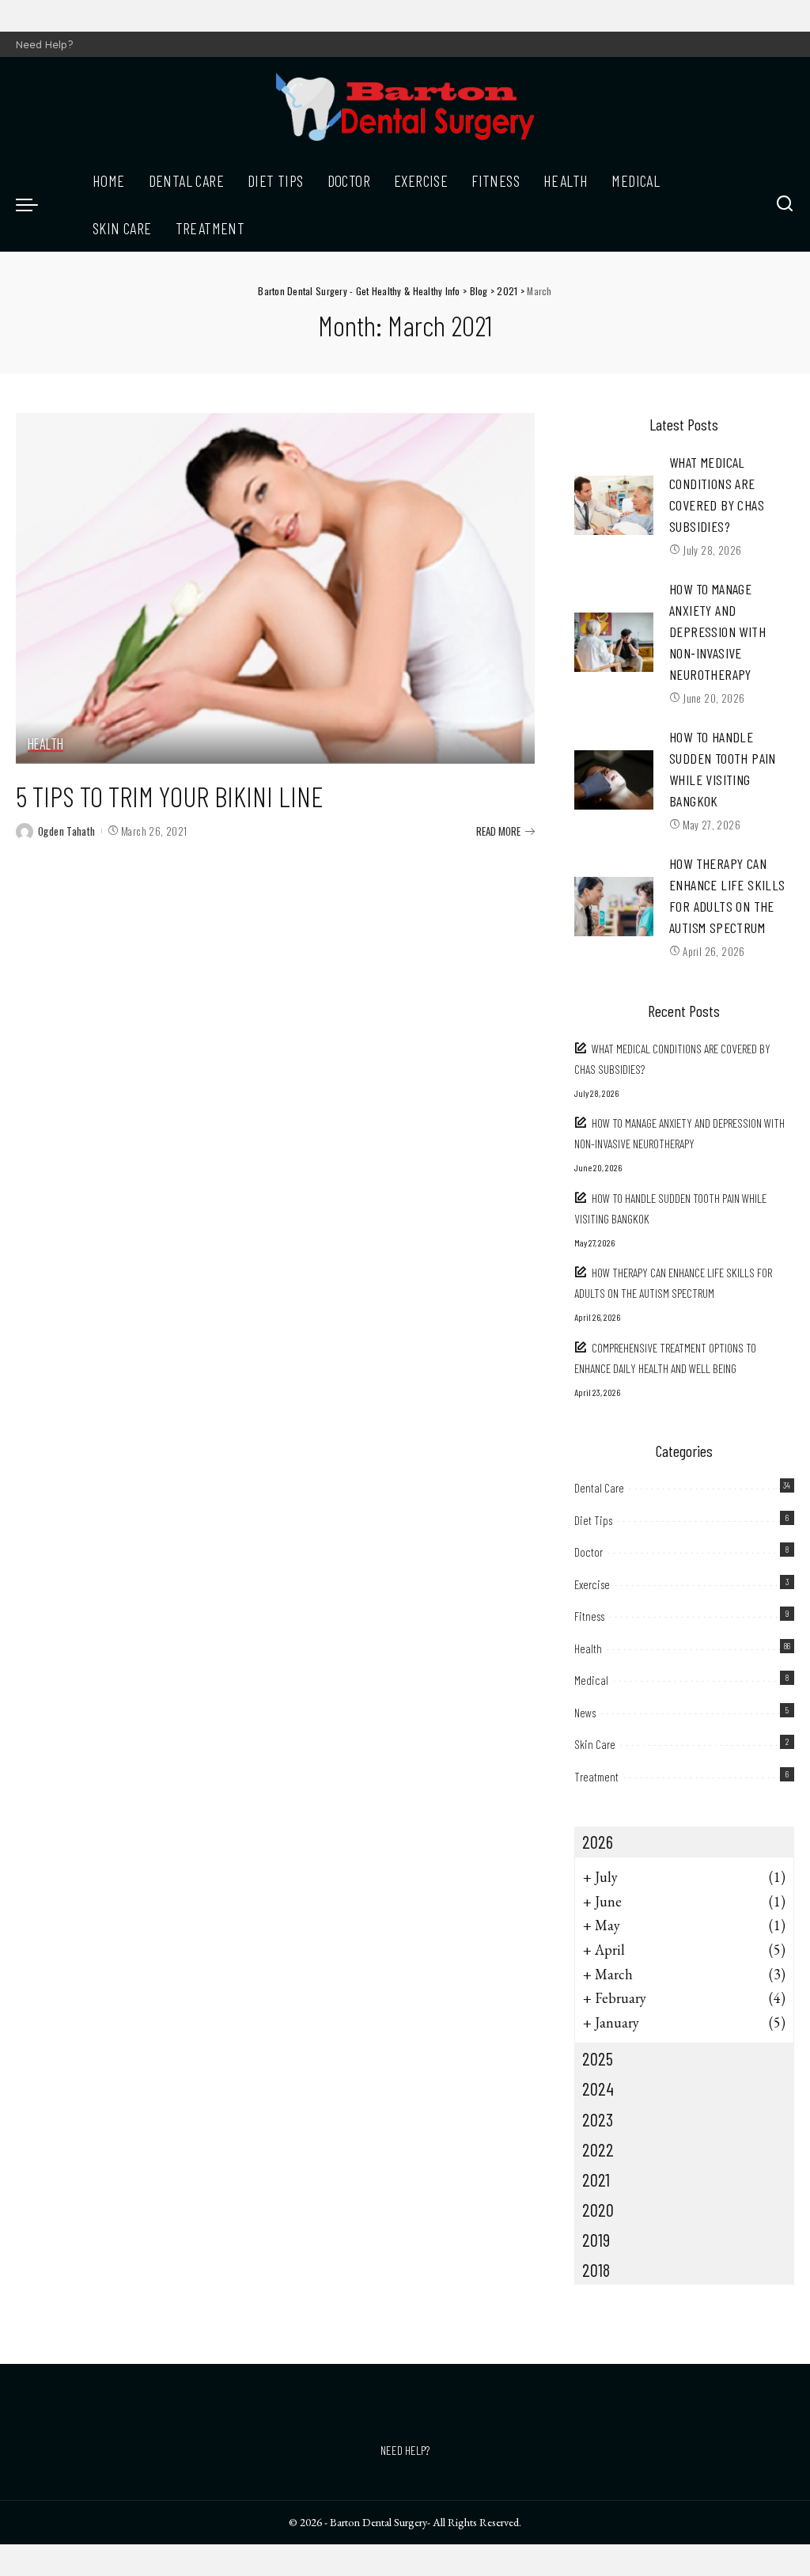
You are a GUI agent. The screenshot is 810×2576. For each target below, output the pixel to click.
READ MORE (498, 831)
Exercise (592, 1584)
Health (45, 745)
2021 (596, 2180)
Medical (591, 1680)
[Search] (785, 204)
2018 (596, 2270)
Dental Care (599, 1488)
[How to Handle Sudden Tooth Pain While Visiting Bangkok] (614, 780)
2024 (598, 2088)
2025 (598, 2058)
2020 (598, 2210)
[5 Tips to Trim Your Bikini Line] (275, 588)
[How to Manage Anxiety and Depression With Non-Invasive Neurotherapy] (614, 642)
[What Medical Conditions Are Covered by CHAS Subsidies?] (614, 505)
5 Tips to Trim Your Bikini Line (170, 796)
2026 (598, 1842)
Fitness (589, 1616)
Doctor (589, 1552)
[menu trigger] (35, 204)
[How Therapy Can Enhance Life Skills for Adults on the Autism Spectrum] (614, 907)
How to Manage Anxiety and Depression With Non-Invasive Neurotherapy (717, 632)
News (585, 1713)
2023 (598, 2119)
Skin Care (595, 1744)
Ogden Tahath (67, 831)
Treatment (596, 1777)
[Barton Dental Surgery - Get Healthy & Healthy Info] (405, 107)
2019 (596, 2240)
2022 (598, 2149)
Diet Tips (593, 1520)
